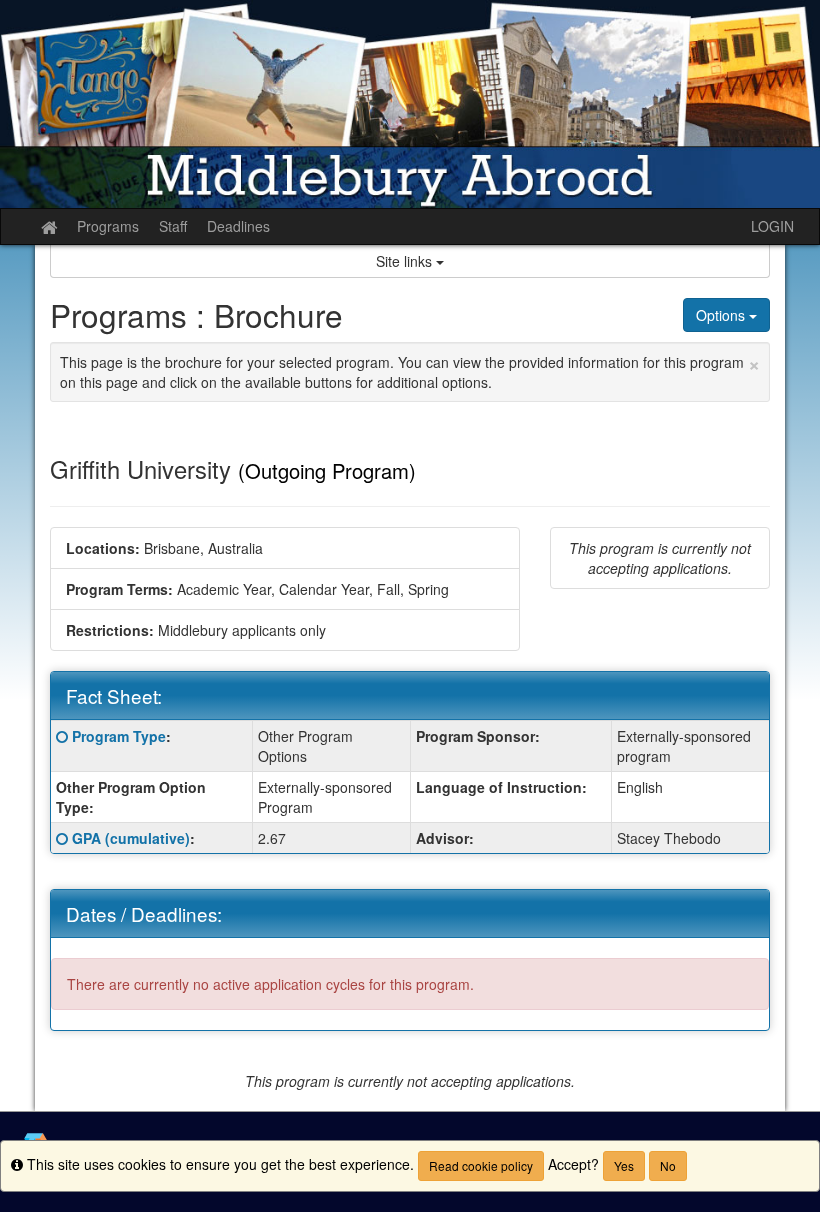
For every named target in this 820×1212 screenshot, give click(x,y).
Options (722, 315)
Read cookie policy (481, 1165)
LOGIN (772, 226)
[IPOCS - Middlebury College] (410, 104)
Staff (173, 226)
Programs (108, 226)
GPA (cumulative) (131, 838)
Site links (406, 261)
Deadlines (238, 226)
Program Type (119, 736)
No (668, 1165)
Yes (624, 1165)
